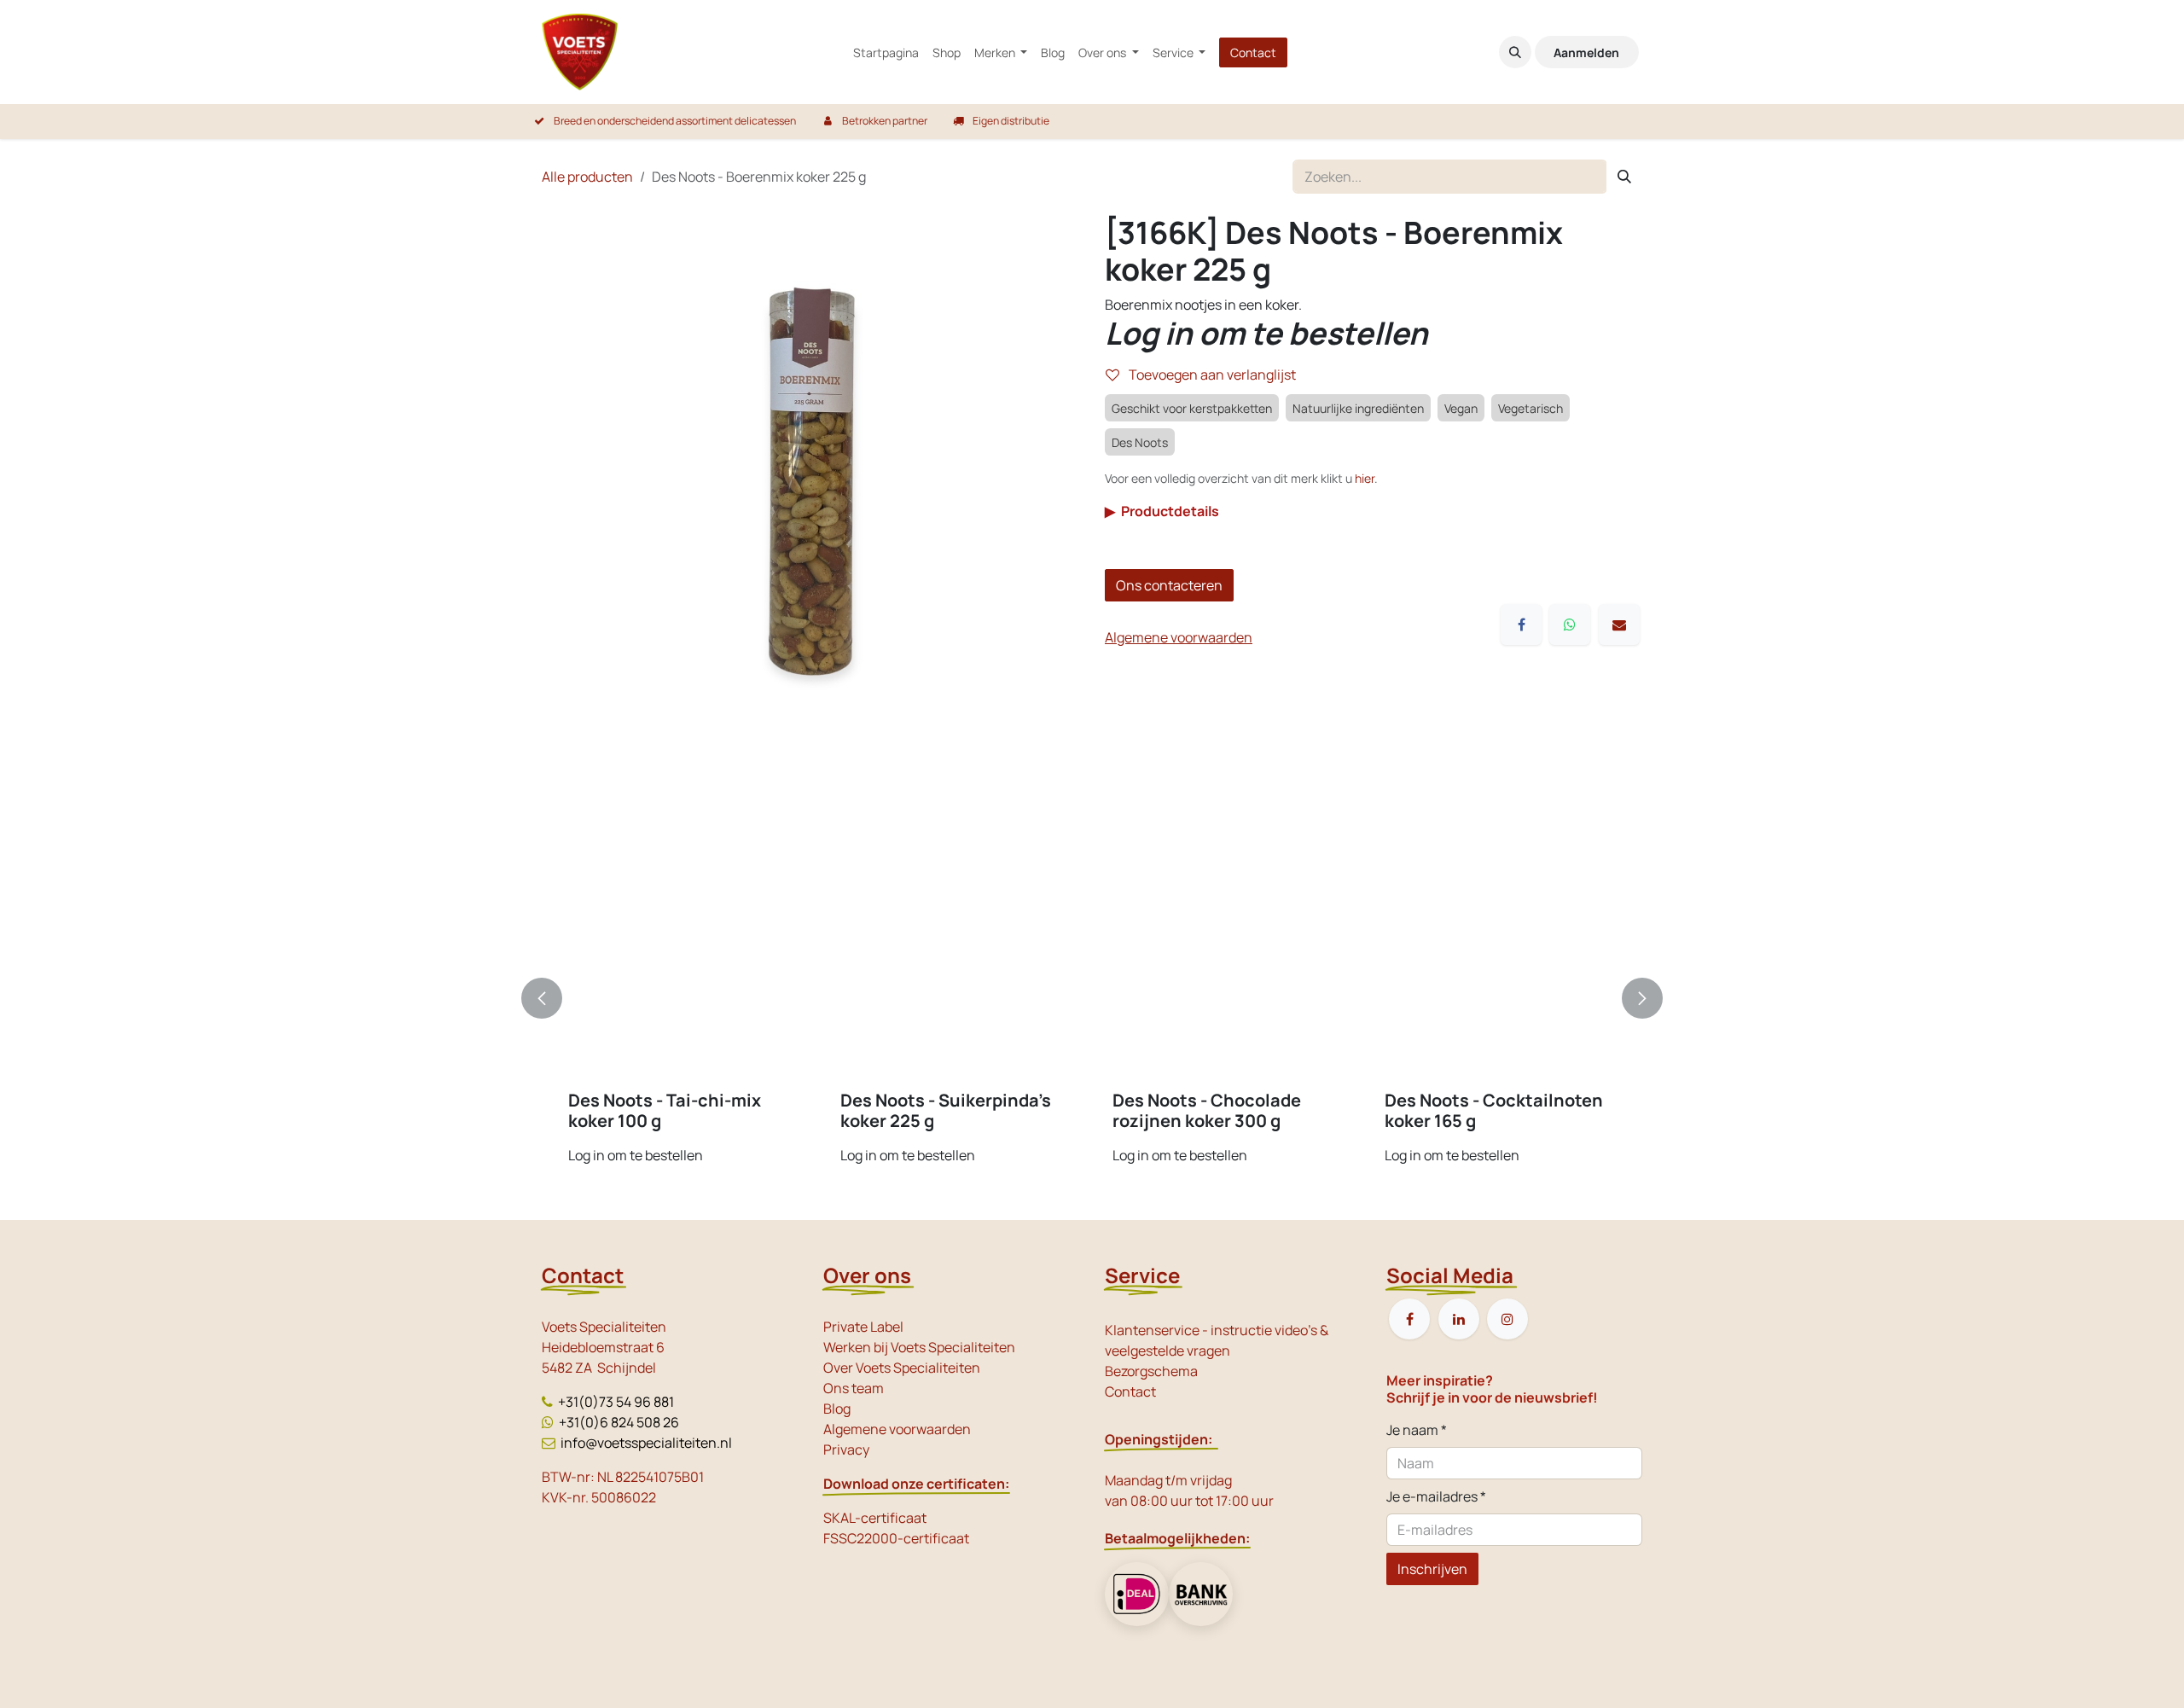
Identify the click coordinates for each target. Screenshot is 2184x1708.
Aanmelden (1586, 52)
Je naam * (1417, 1430)
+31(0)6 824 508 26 (619, 1422)
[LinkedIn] (1459, 1319)
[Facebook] (1521, 625)
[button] (1515, 52)
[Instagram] (1507, 1319)
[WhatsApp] (1570, 625)
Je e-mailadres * (1436, 1496)
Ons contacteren (1169, 585)
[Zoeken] (1624, 177)
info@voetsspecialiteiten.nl (646, 1443)
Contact (1253, 52)
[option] (1092, 999)
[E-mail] (1619, 625)
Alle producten (587, 177)
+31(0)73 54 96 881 (616, 1402)
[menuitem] (886, 52)
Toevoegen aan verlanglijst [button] (1211, 375)
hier (1365, 478)
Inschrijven (1432, 1569)
